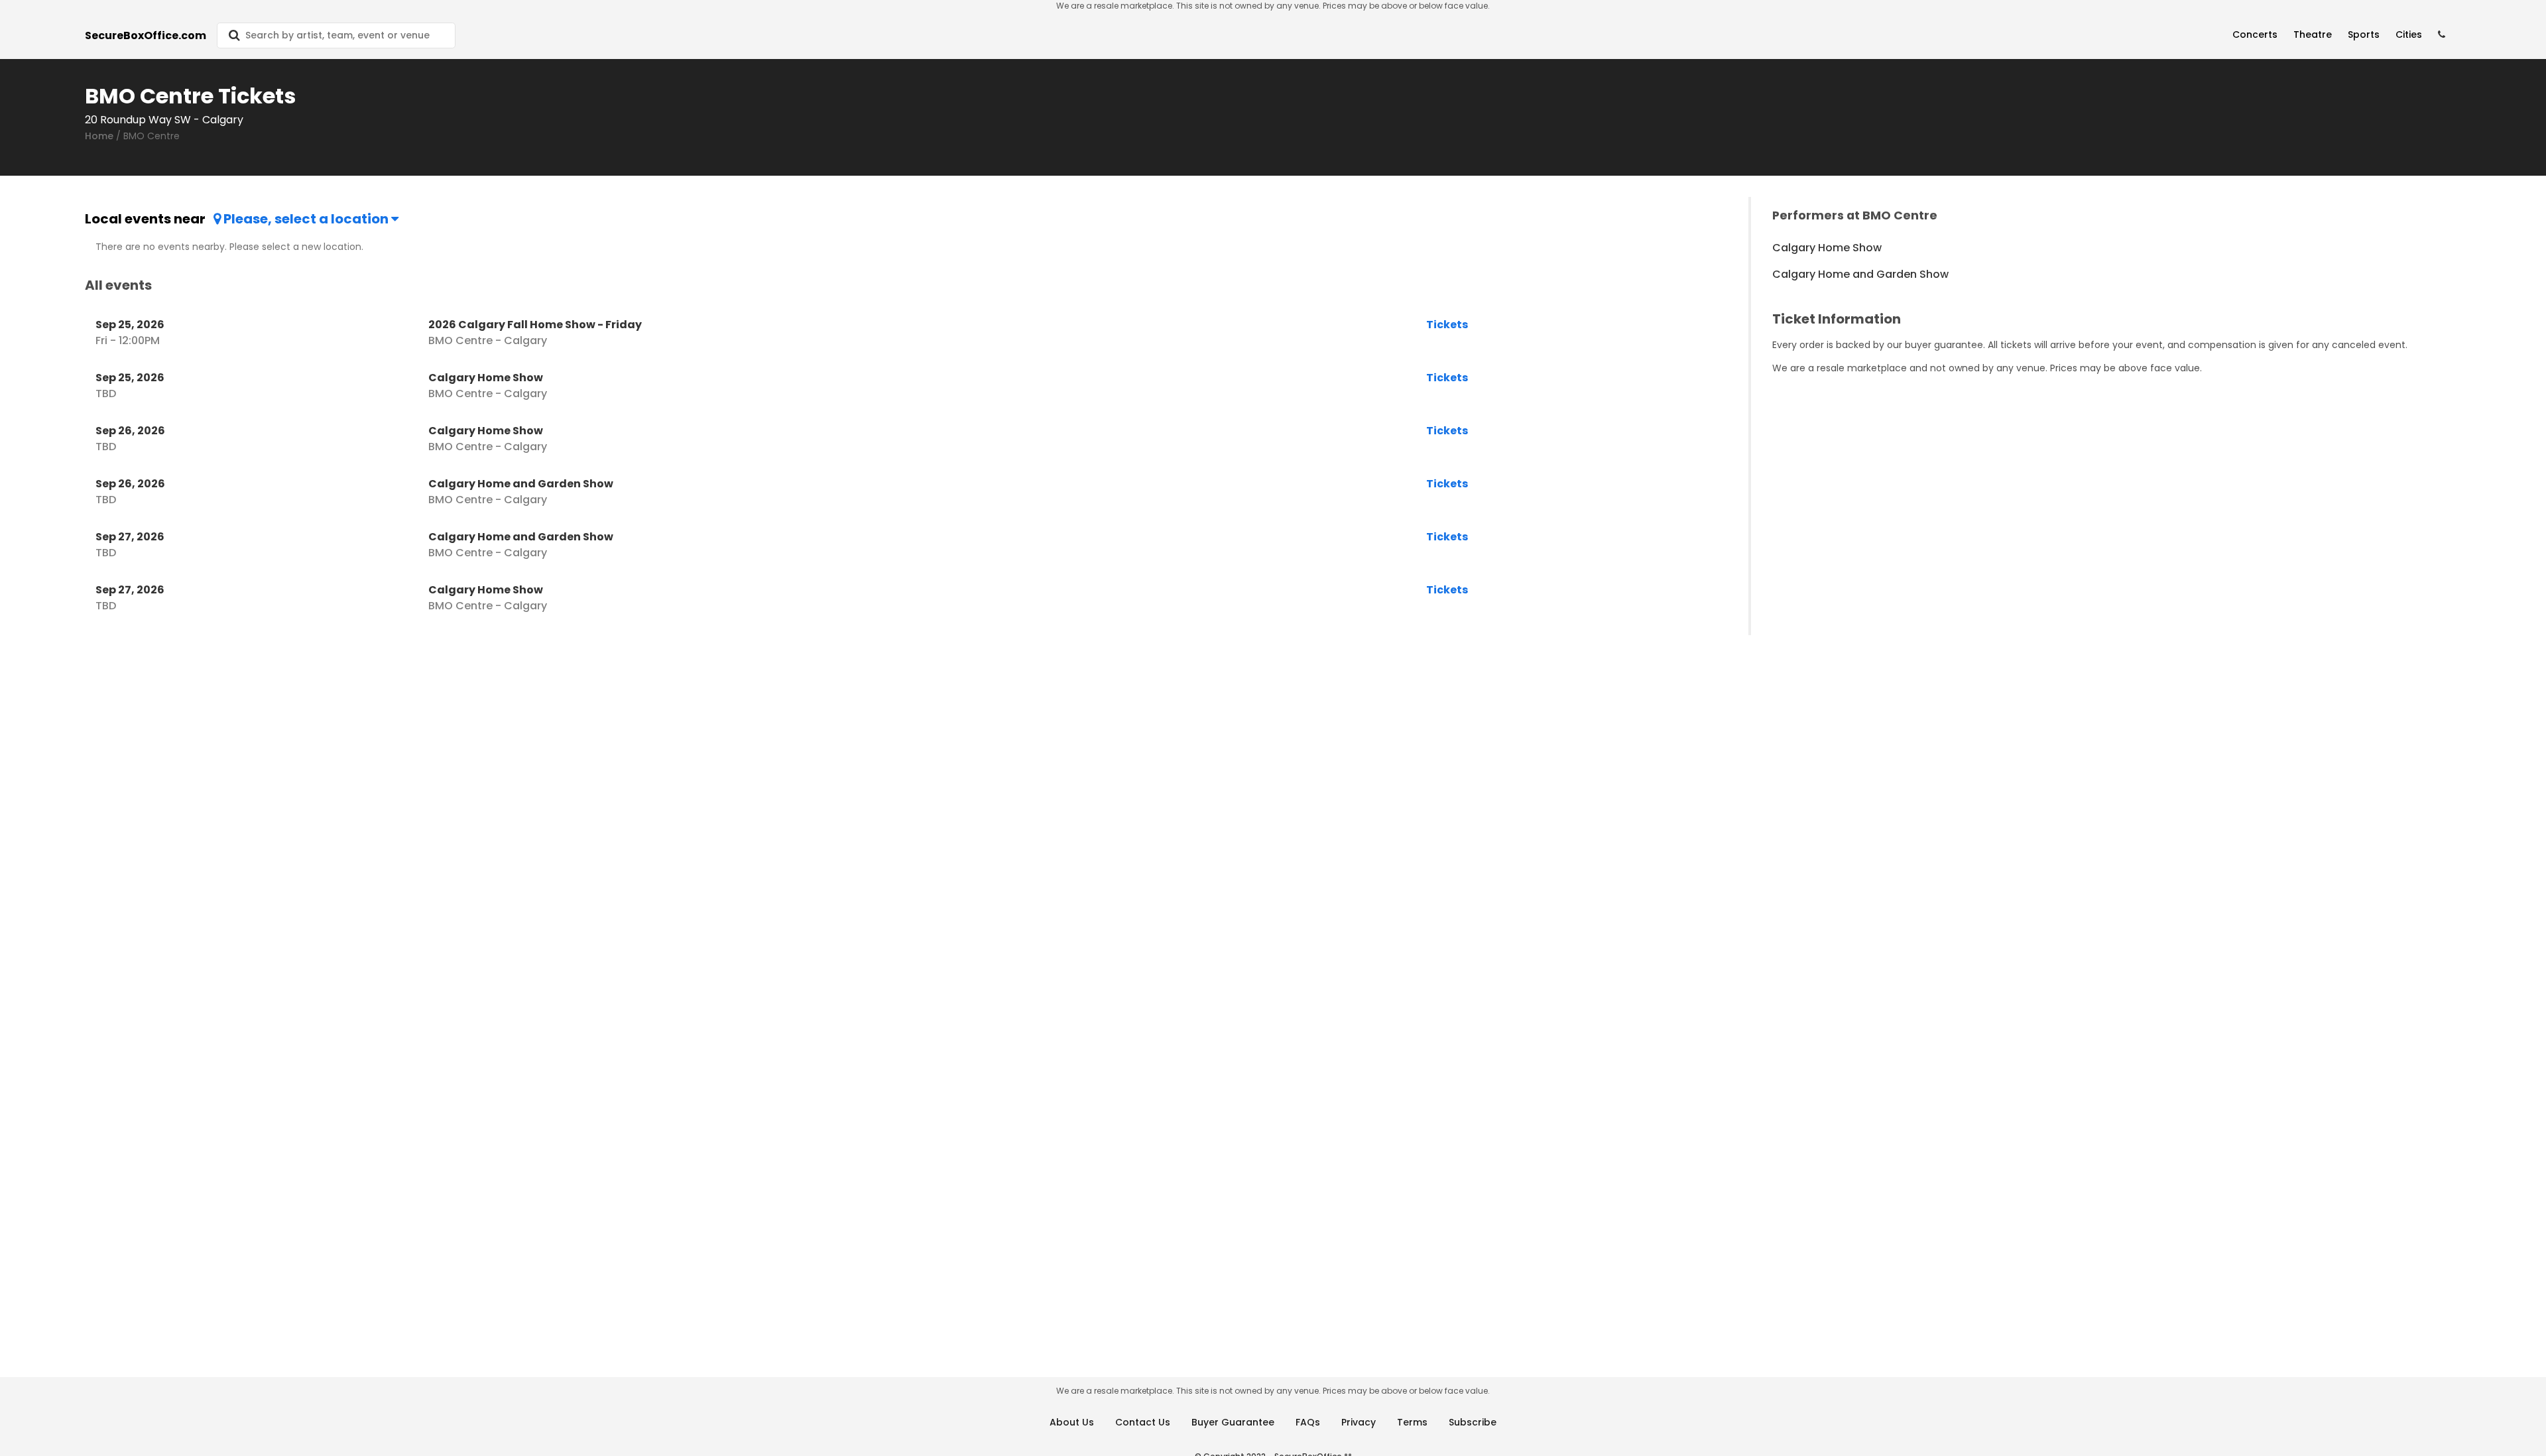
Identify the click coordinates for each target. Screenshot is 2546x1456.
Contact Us (1143, 1422)
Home (99, 136)
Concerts (2255, 34)
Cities (2409, 34)
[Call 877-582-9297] (2442, 35)
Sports (2364, 34)
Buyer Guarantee (1233, 1422)
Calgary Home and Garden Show (1860, 274)
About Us (1072, 1422)
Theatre (2313, 34)
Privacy (1359, 1422)
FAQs (1308, 1422)
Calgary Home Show (1827, 248)
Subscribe (1473, 1422)
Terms (1412, 1422)
